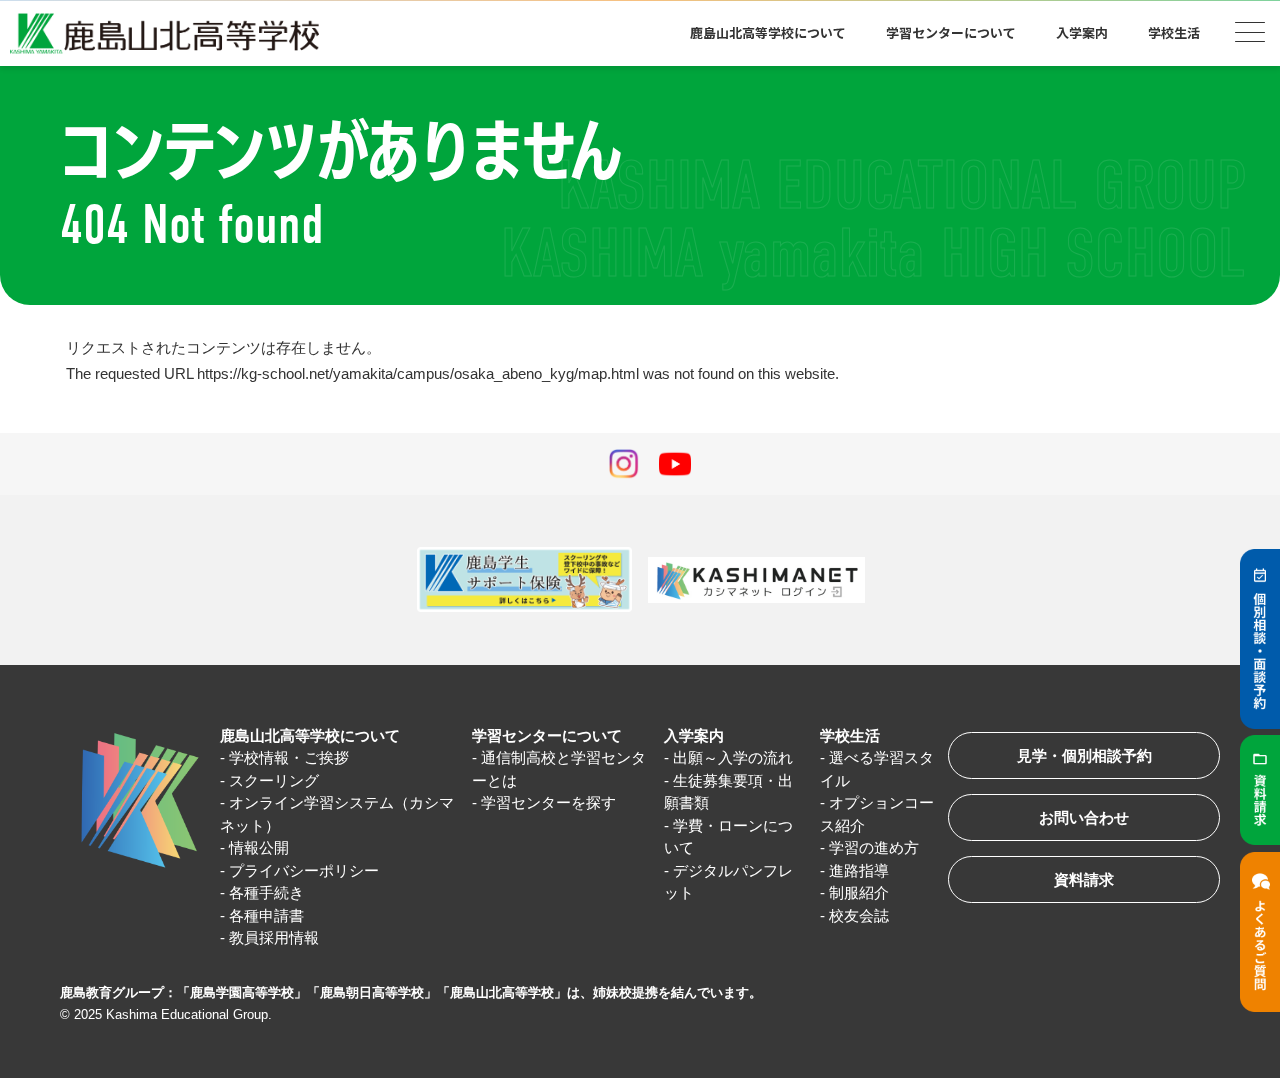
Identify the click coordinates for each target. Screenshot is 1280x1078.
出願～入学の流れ (733, 757)
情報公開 (259, 847)
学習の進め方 (874, 847)
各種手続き (266, 892)
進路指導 (859, 870)
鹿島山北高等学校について (310, 735)
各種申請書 (266, 915)
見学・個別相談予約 (1084, 755)
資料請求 (1084, 879)
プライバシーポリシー (304, 870)
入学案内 (694, 735)
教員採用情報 (274, 937)
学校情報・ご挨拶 (289, 757)
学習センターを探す (548, 802)
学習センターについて (547, 735)
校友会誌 (859, 915)
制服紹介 (859, 892)
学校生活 (850, 735)
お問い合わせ (1084, 817)
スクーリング (274, 780)
